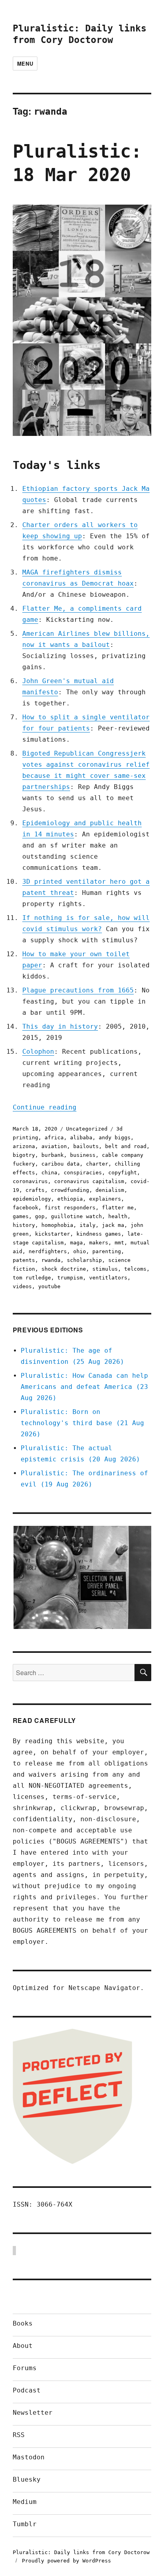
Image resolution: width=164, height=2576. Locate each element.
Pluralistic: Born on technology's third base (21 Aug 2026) (82, 1423)
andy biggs (115, 1138)
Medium (25, 2502)
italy (88, 1225)
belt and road (126, 1146)
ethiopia (70, 1199)
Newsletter (33, 2413)
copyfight (123, 1173)
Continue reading (45, 1107)
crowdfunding (70, 1190)
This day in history (60, 1026)
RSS (19, 2435)
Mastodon (29, 2457)
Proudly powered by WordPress (66, 2561)
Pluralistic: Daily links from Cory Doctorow (81, 2552)
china (49, 1173)
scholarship (84, 1260)
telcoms (135, 1269)
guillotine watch (76, 1216)
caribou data (61, 1164)
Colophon (38, 1052)
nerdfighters (48, 1251)
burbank (53, 1155)
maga (76, 1243)
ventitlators (108, 1278)
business (83, 1155)
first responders (70, 1208)
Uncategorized (87, 1129)
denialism (110, 1190)
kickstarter (53, 1234)
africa (54, 1138)
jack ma (113, 1225)
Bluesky (27, 2479)
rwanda (51, 1260)
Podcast (27, 2390)
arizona (24, 1146)
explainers (105, 1199)
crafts (35, 1190)
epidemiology (32, 1199)
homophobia (57, 1225)
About (23, 2346)
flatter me (118, 1208)
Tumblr (25, 2524)
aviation (54, 1146)
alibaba (81, 1138)
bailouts (86, 1146)
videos (22, 1286)
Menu (25, 63)
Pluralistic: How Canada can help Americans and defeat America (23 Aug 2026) (84, 1387)
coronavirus (30, 1181)
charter (97, 1164)
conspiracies (83, 1173)
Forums (25, 2368)
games (21, 1216)
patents (24, 1260)
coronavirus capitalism (89, 1181)
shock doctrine (64, 1269)
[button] (82, 1578)
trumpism (70, 1278)
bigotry (24, 1155)
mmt (119, 1243)
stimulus (105, 1269)
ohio (80, 1251)
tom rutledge (32, 1278)
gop (40, 1216)
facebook (25, 1208)
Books (23, 2323)
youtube (49, 1286)
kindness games (99, 1234)
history (24, 1225)
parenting (107, 1251)
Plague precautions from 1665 (78, 990)
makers (99, 1243)
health (118, 1216)
